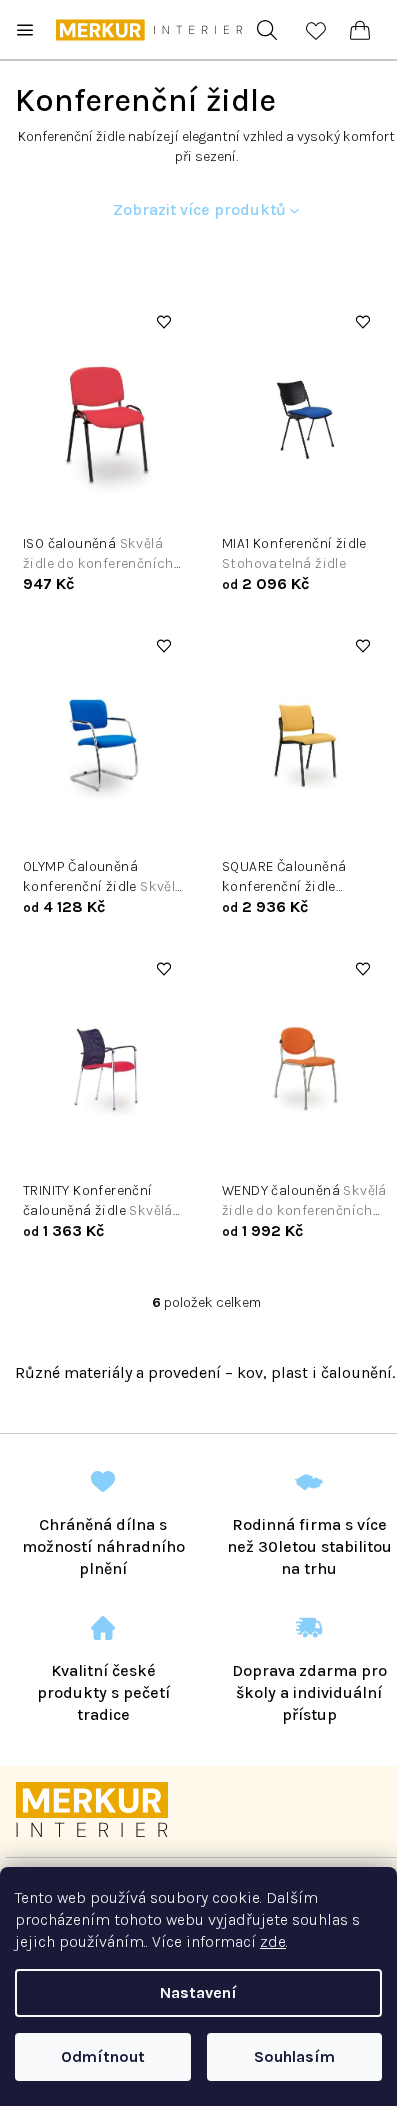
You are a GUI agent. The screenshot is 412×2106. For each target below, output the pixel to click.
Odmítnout (103, 2056)
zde (273, 1941)
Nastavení (198, 1992)
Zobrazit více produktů (199, 209)
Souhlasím (294, 2056)
